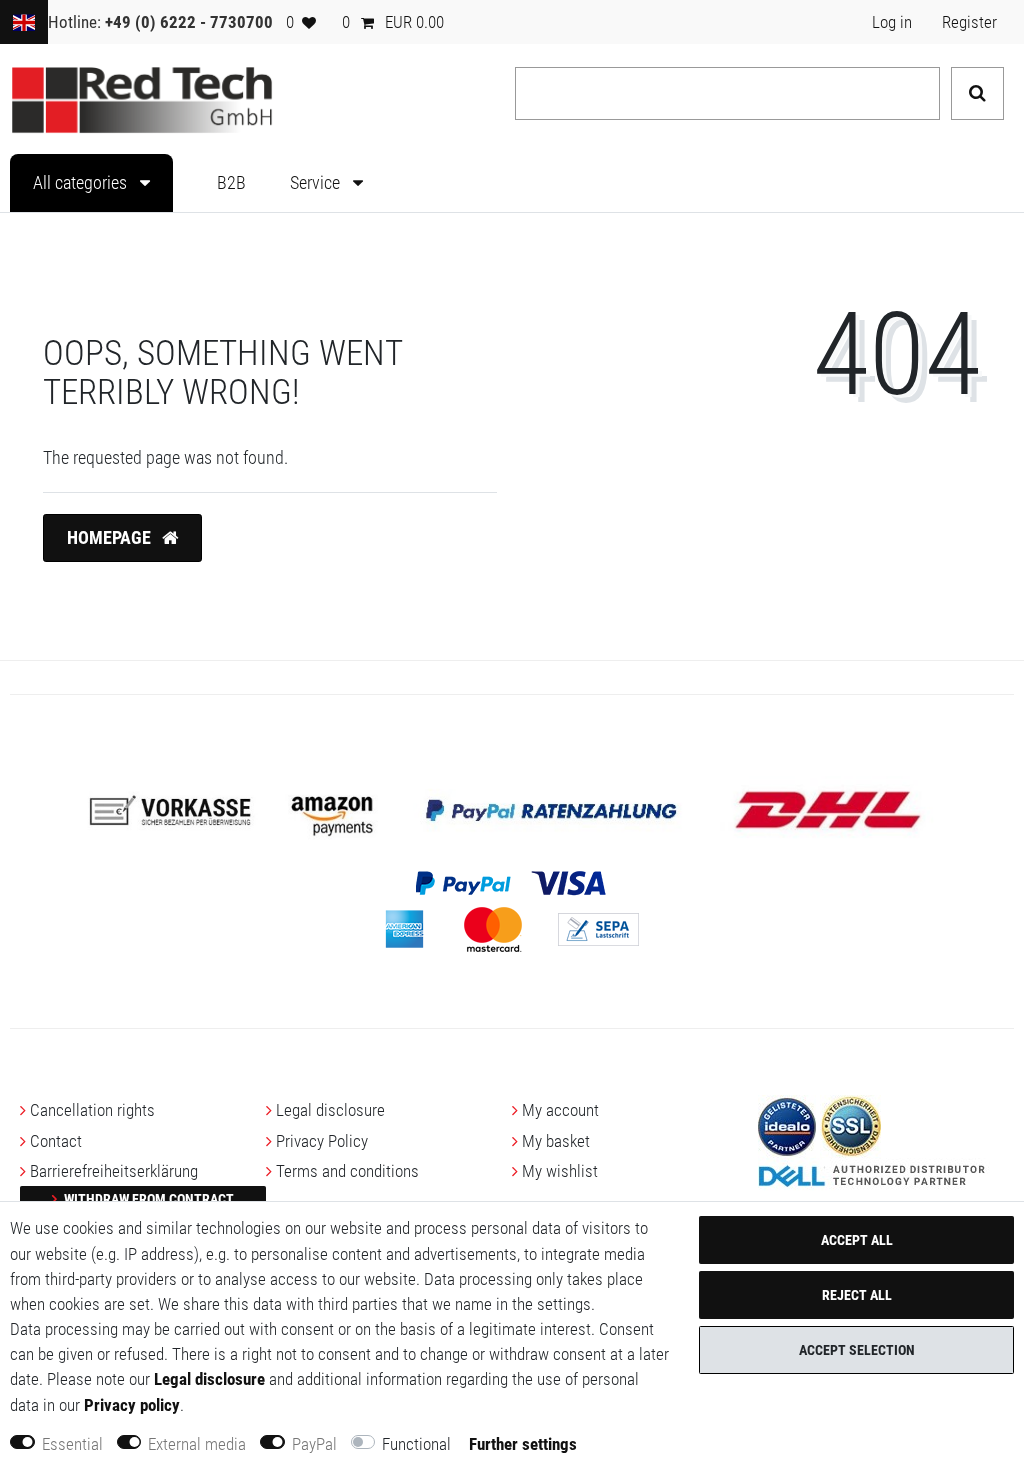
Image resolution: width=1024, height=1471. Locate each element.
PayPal (314, 1444)
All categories (82, 183)
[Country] (24, 22)
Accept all (857, 1240)
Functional (416, 1444)
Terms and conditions (347, 1171)
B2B (231, 183)
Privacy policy (132, 1405)
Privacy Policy (322, 1141)
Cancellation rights (92, 1110)
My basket (556, 1141)
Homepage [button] (111, 538)
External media (197, 1444)
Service (317, 183)
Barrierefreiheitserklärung (114, 1171)
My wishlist (560, 1171)
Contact (56, 1141)
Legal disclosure (330, 1110)
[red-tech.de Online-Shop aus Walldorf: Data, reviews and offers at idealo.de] (787, 1125)
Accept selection (857, 1350)
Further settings (523, 1444)
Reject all (857, 1295)
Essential (72, 1444)
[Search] (977, 93)
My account (560, 1110)
